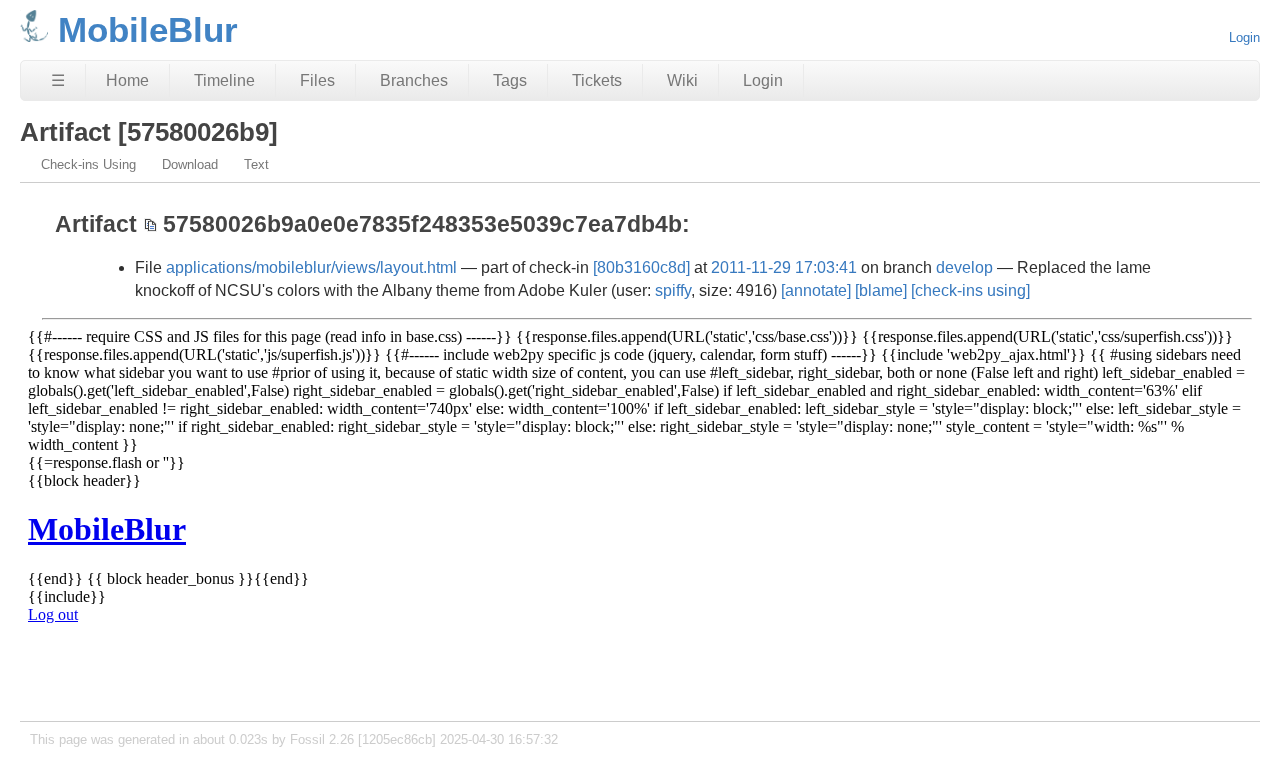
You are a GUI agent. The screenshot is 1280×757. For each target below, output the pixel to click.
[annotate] (816, 290)
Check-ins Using (88, 164)
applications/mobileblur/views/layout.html (311, 267)
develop (964, 267)
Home (127, 80)
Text (256, 164)
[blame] (881, 290)
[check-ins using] (970, 290)
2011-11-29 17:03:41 (784, 267)
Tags (510, 80)
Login (1244, 37)
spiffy (673, 290)
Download (190, 164)
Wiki (682, 80)
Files (317, 80)
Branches (414, 80)
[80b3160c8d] (641, 267)
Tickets (597, 80)
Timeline (224, 80)
